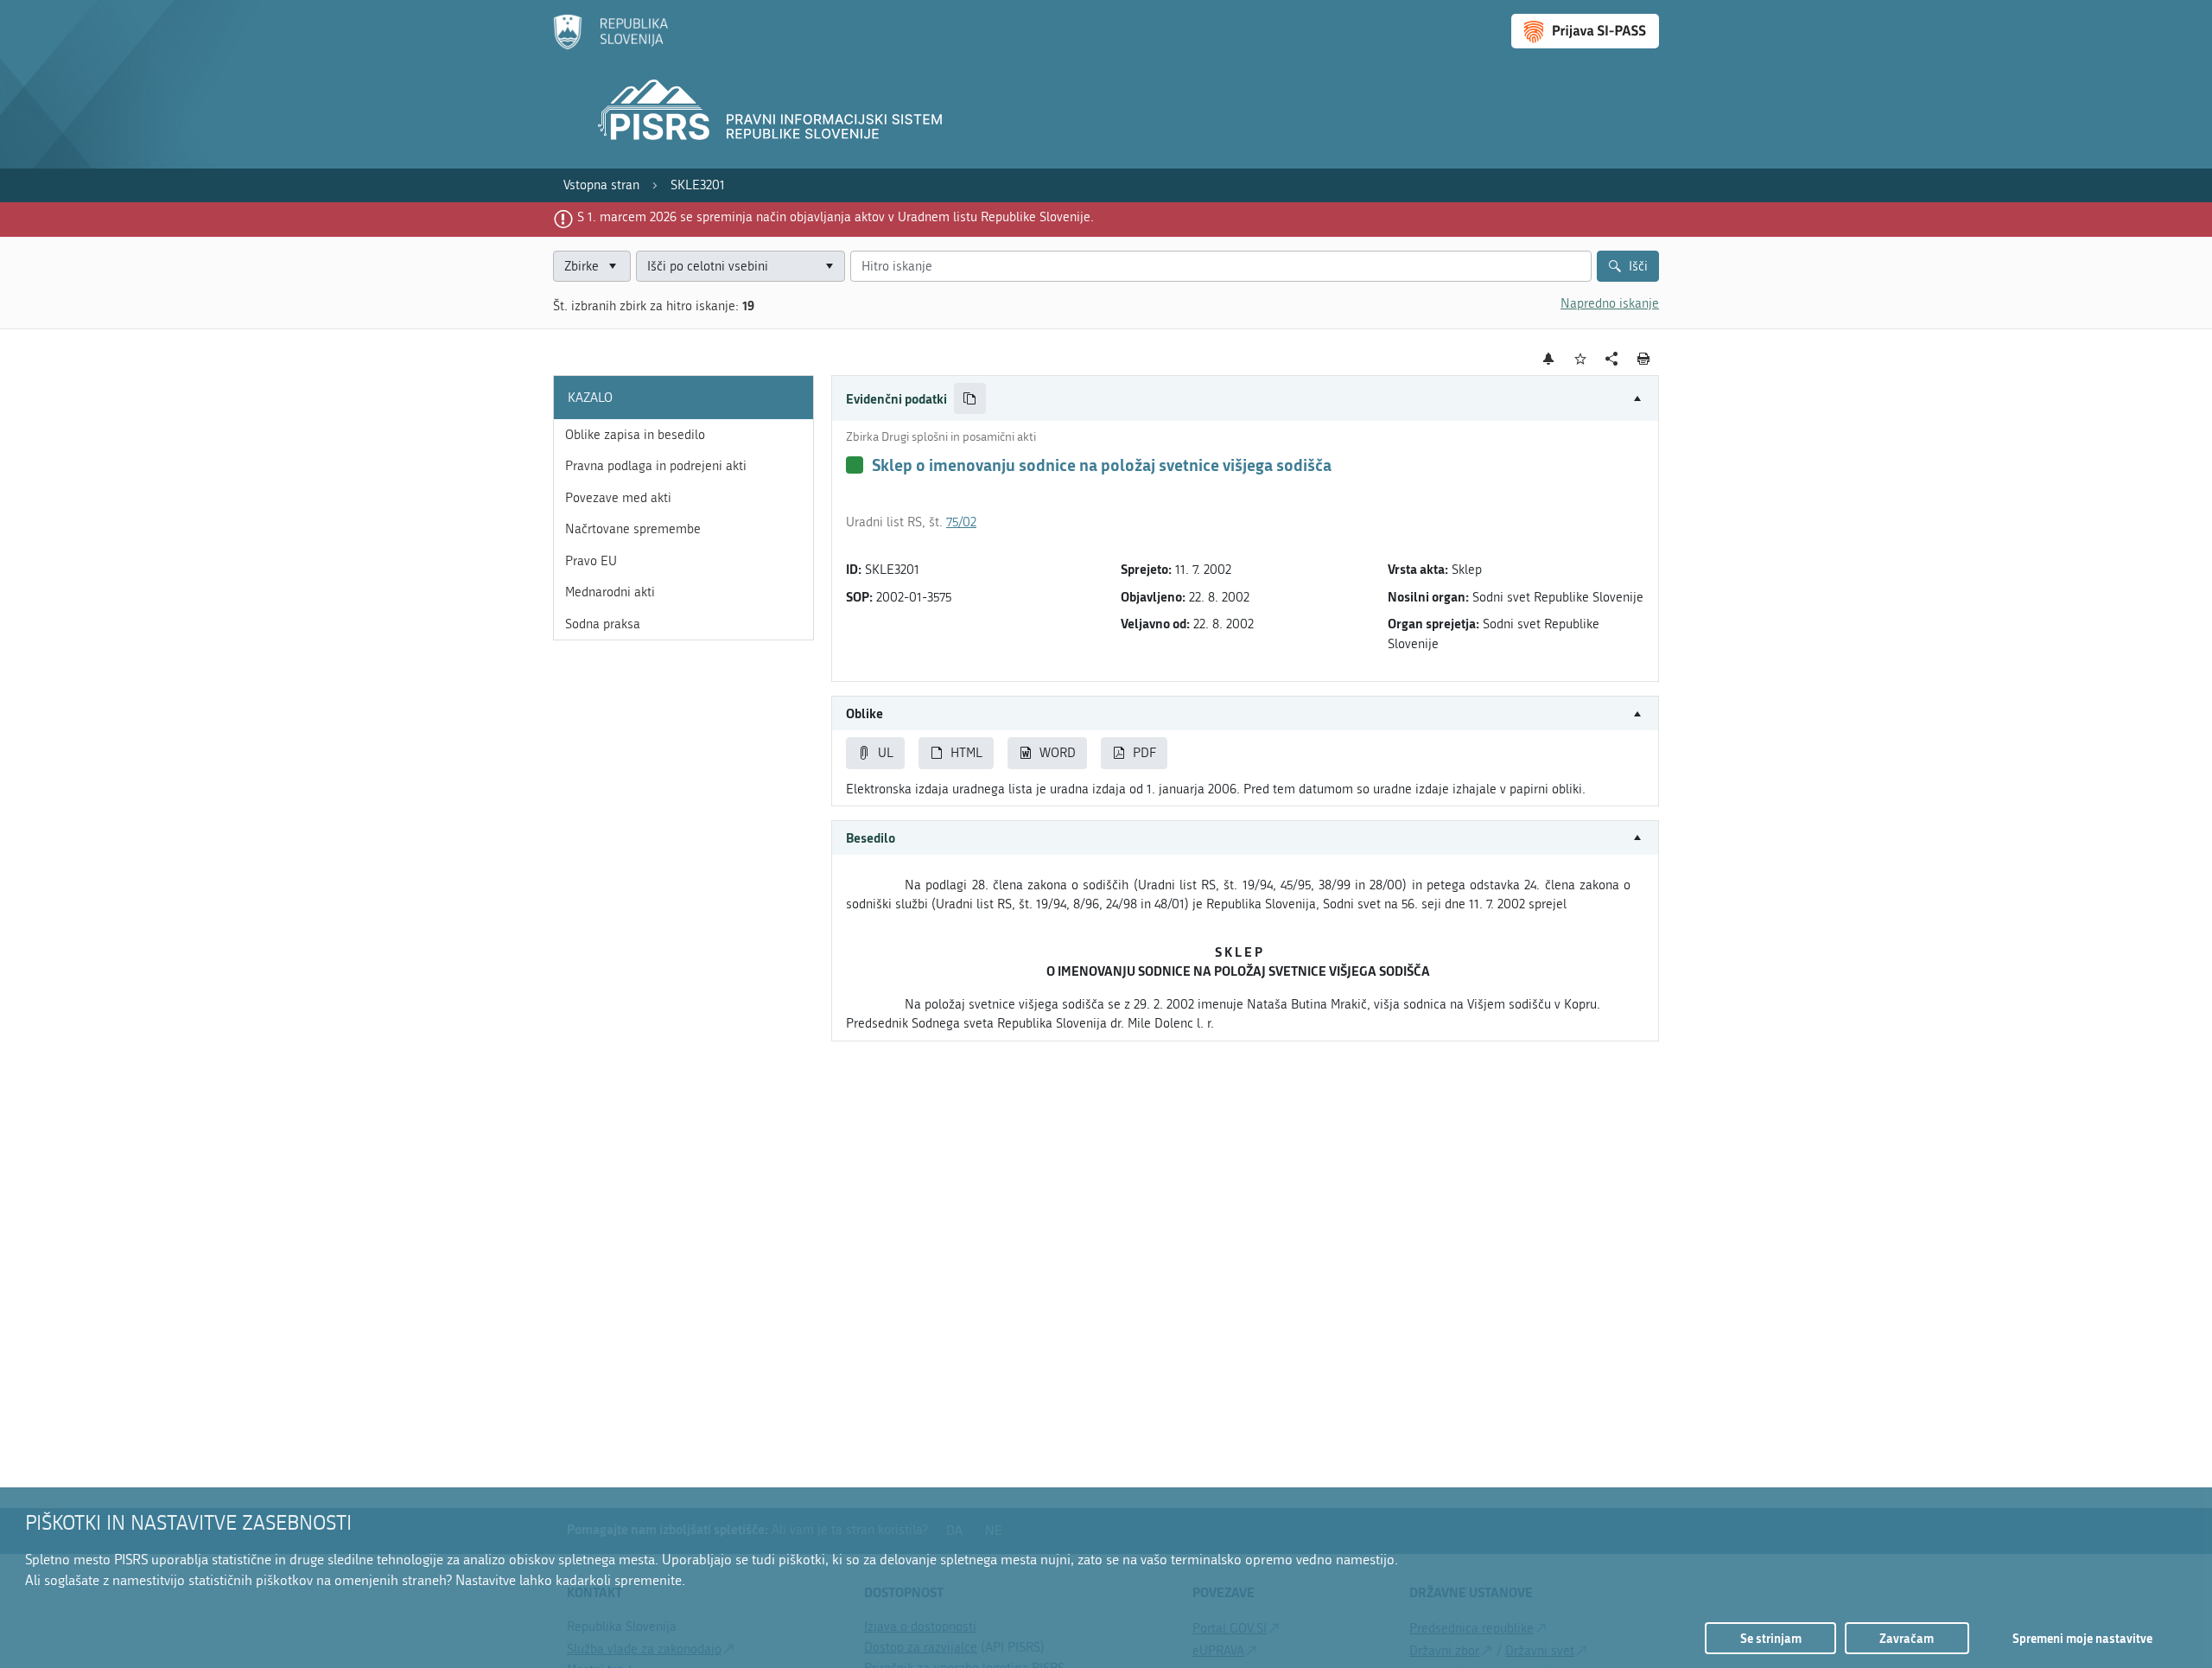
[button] (1245, 399)
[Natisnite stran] (1644, 359)
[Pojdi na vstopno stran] (610, 46)
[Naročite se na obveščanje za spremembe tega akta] (1549, 359)
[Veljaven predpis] (855, 465)
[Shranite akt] (1581, 359)
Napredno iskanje (1610, 303)
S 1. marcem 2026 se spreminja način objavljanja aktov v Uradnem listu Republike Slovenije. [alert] (836, 217)
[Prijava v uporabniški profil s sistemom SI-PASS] (1585, 31)
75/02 (961, 522)
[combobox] (741, 267)
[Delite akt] (1612, 359)
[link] (601, 185)
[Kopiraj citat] (970, 399)
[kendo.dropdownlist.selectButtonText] (829, 267)
